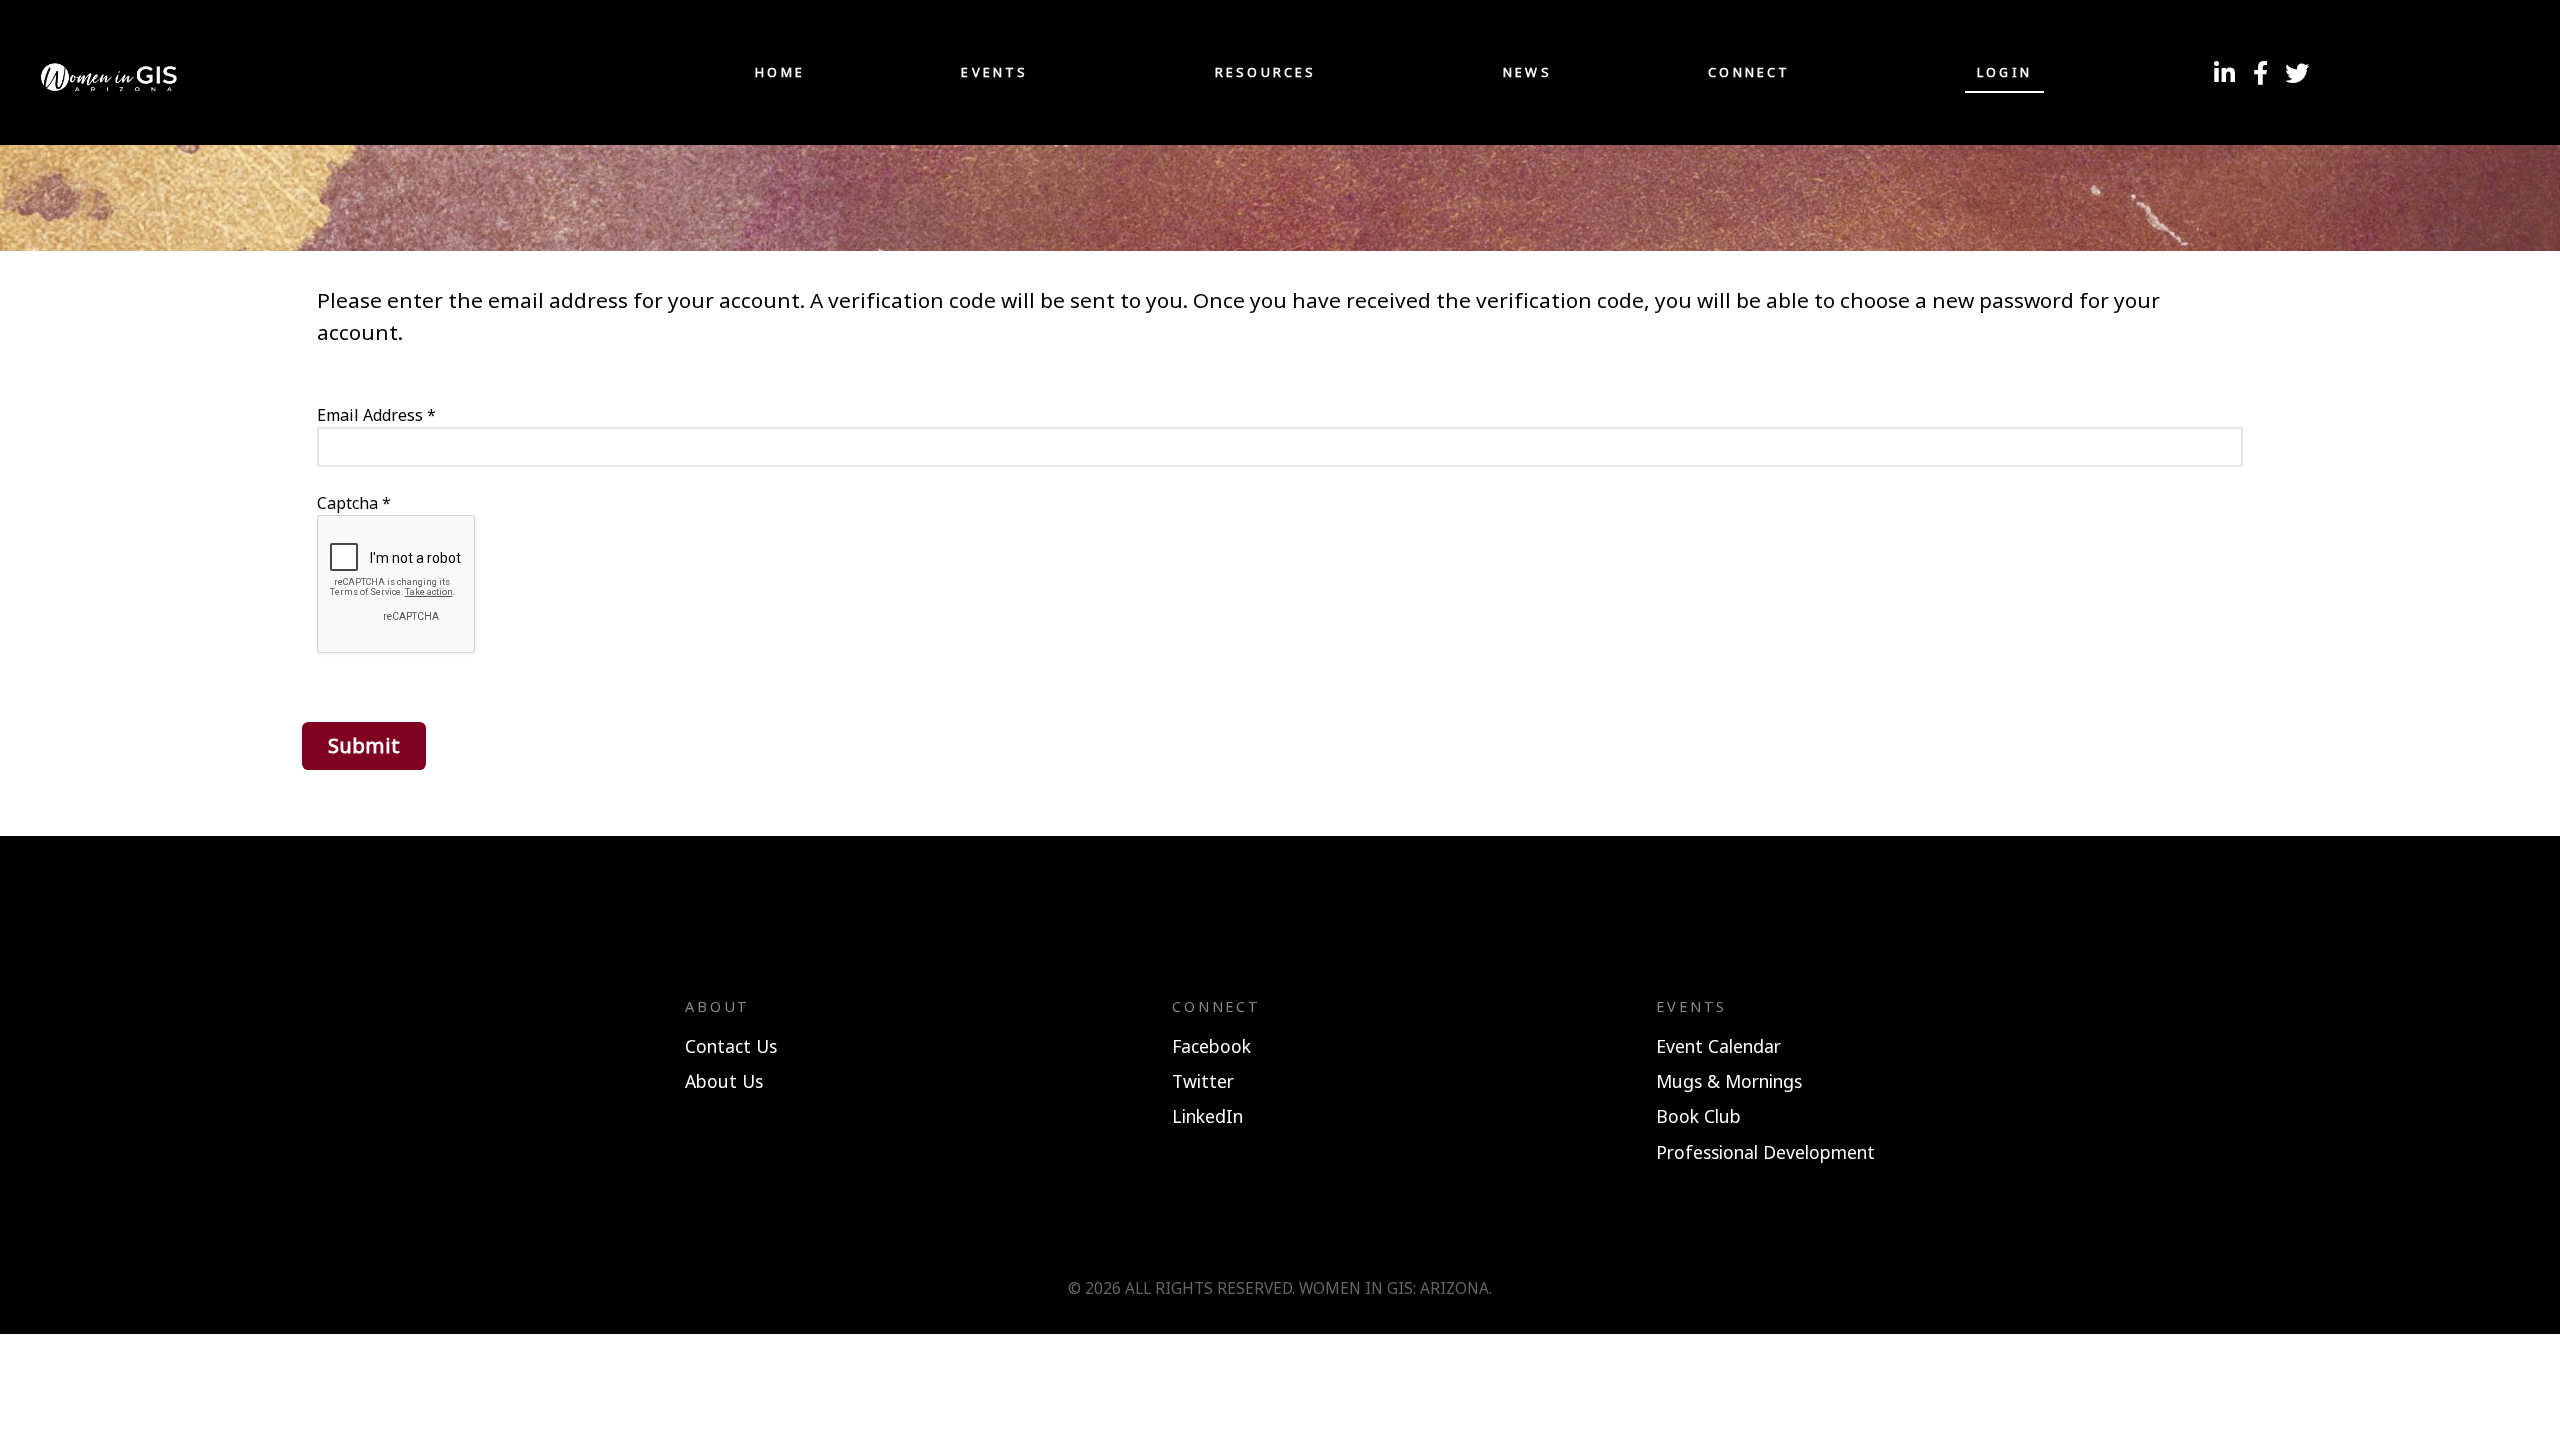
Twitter (1203, 1081)
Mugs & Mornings (1729, 1081)
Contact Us (731, 1046)
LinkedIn (1207, 1116)
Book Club (1698, 1116)
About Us (724, 1081)
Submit (364, 745)
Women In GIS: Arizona (1394, 1288)
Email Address (376, 415)
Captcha (354, 503)
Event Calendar (1718, 1046)
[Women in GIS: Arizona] (281, 72)
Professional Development (1765, 1152)
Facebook (1211, 1046)
